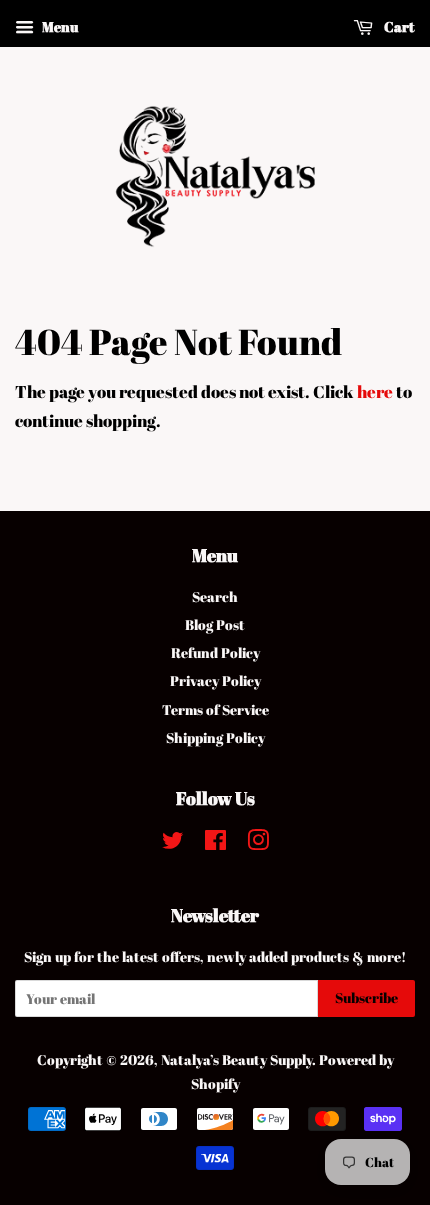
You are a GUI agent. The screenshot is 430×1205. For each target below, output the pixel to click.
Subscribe (366, 997)
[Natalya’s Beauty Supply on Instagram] (258, 843)
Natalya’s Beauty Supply (236, 1059)
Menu (58, 26)
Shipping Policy (215, 737)
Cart (398, 26)
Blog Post (215, 624)
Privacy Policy (215, 680)
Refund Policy (215, 652)
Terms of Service (215, 709)
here (375, 391)
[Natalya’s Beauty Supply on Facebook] (215, 843)
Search (215, 596)
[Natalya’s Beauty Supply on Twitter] (173, 843)
